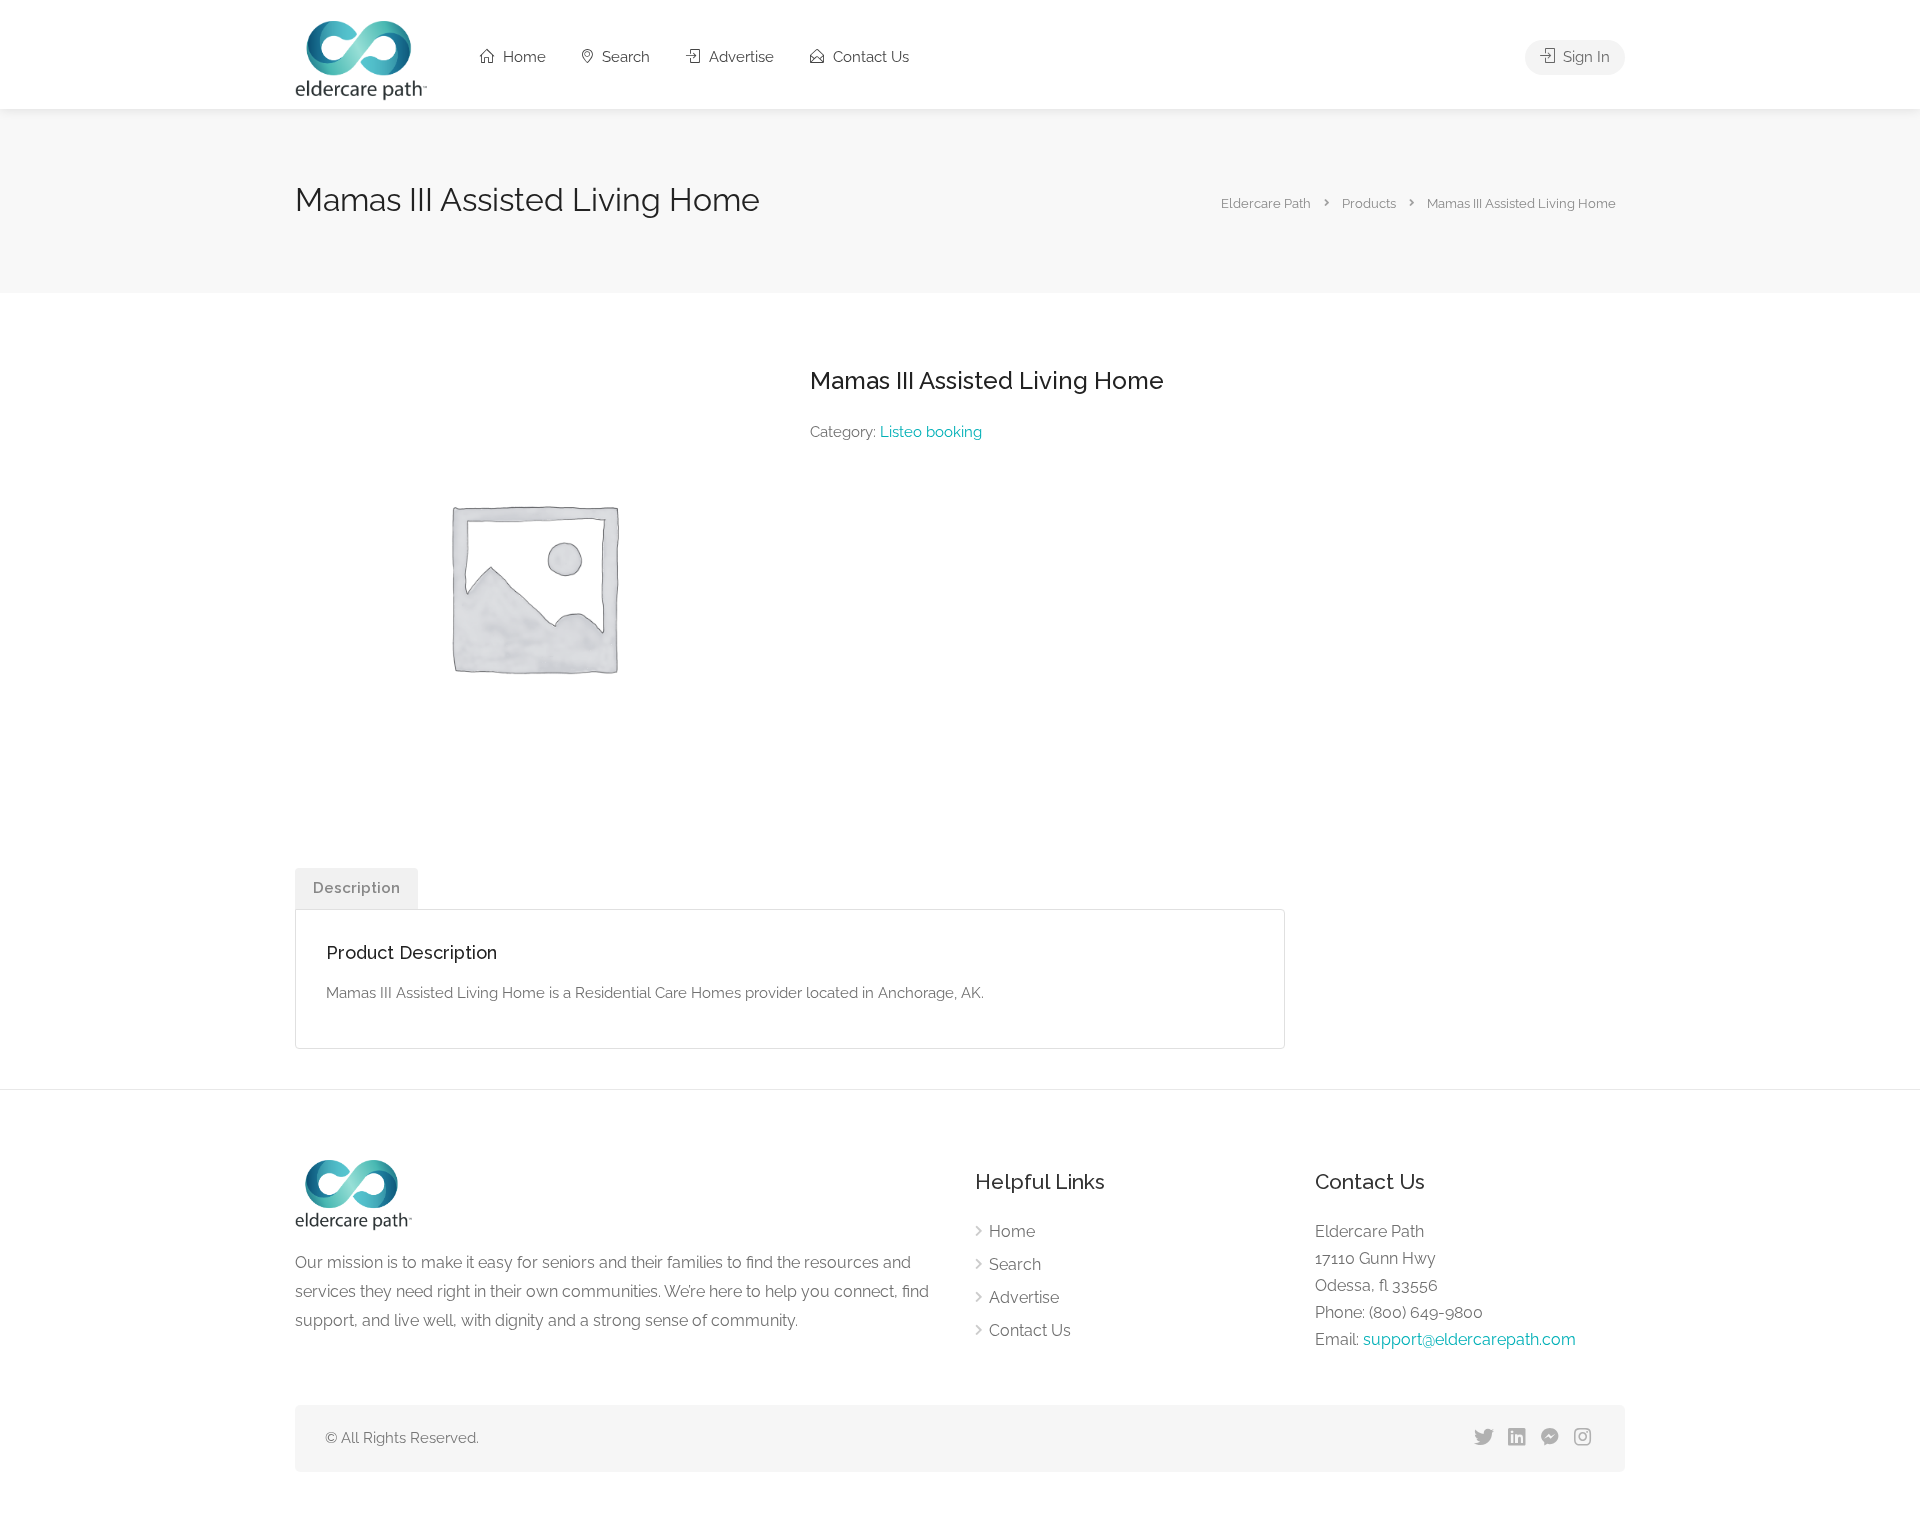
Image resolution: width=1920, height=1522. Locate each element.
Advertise (739, 57)
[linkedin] (1516, 1438)
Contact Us (869, 57)
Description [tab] (356, 888)
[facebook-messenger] (1549, 1438)
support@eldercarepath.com (1469, 1339)
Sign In (1584, 57)
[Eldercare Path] (361, 59)
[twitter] (1483, 1438)
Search (624, 57)
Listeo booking (931, 432)
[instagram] (1582, 1438)
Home (522, 57)
